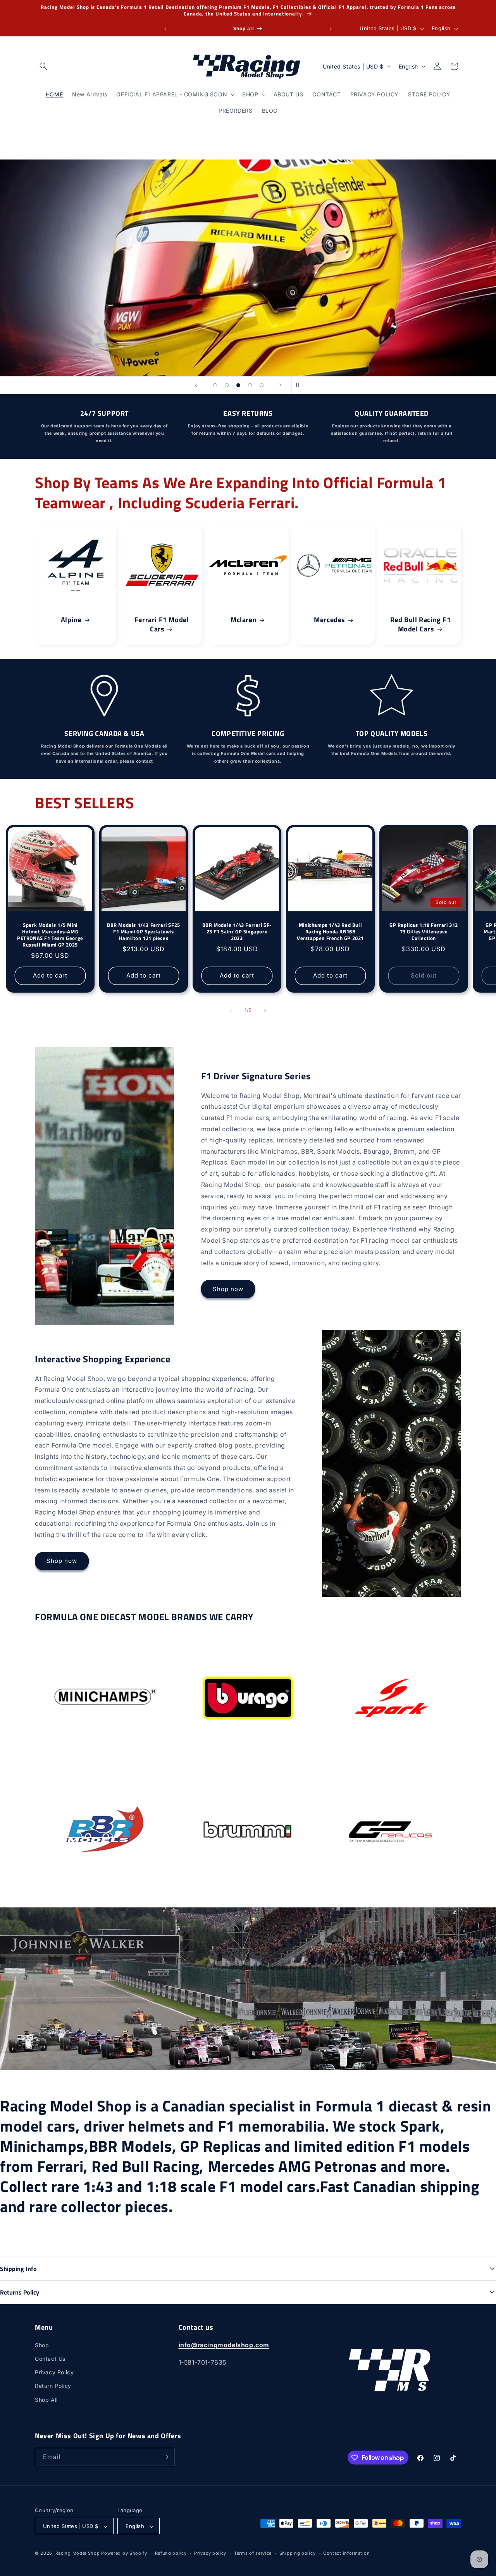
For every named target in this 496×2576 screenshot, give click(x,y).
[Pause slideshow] (300, 385)
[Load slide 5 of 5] (262, 385)
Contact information (346, 2553)
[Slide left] (231, 1010)
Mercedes (330, 620)
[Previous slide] (196, 385)
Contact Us (50, 2359)
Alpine (71, 620)
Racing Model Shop (78, 2554)
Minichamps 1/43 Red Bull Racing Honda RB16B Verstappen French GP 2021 (330, 932)
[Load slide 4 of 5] (250, 385)
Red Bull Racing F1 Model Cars (420, 624)
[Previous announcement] (165, 29)
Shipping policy (298, 2553)
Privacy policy (210, 2553)
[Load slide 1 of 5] (215, 385)
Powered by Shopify (124, 2554)
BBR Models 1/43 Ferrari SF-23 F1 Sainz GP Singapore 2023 (237, 932)
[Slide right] (265, 1010)
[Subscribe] (165, 2457)
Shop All (46, 2400)
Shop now (228, 1289)
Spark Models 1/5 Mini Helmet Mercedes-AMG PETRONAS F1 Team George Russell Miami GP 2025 (50, 935)
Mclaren (244, 620)
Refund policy (171, 2553)
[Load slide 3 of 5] (238, 385)
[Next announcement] (331, 29)
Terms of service (253, 2553)
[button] (43, 66)
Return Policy (53, 2386)
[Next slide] (281, 385)
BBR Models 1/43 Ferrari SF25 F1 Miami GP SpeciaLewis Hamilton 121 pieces (144, 932)
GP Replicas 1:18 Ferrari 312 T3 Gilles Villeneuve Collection (424, 932)
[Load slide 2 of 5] (227, 385)
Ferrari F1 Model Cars (162, 624)
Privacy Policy (54, 2372)
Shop (42, 2345)
